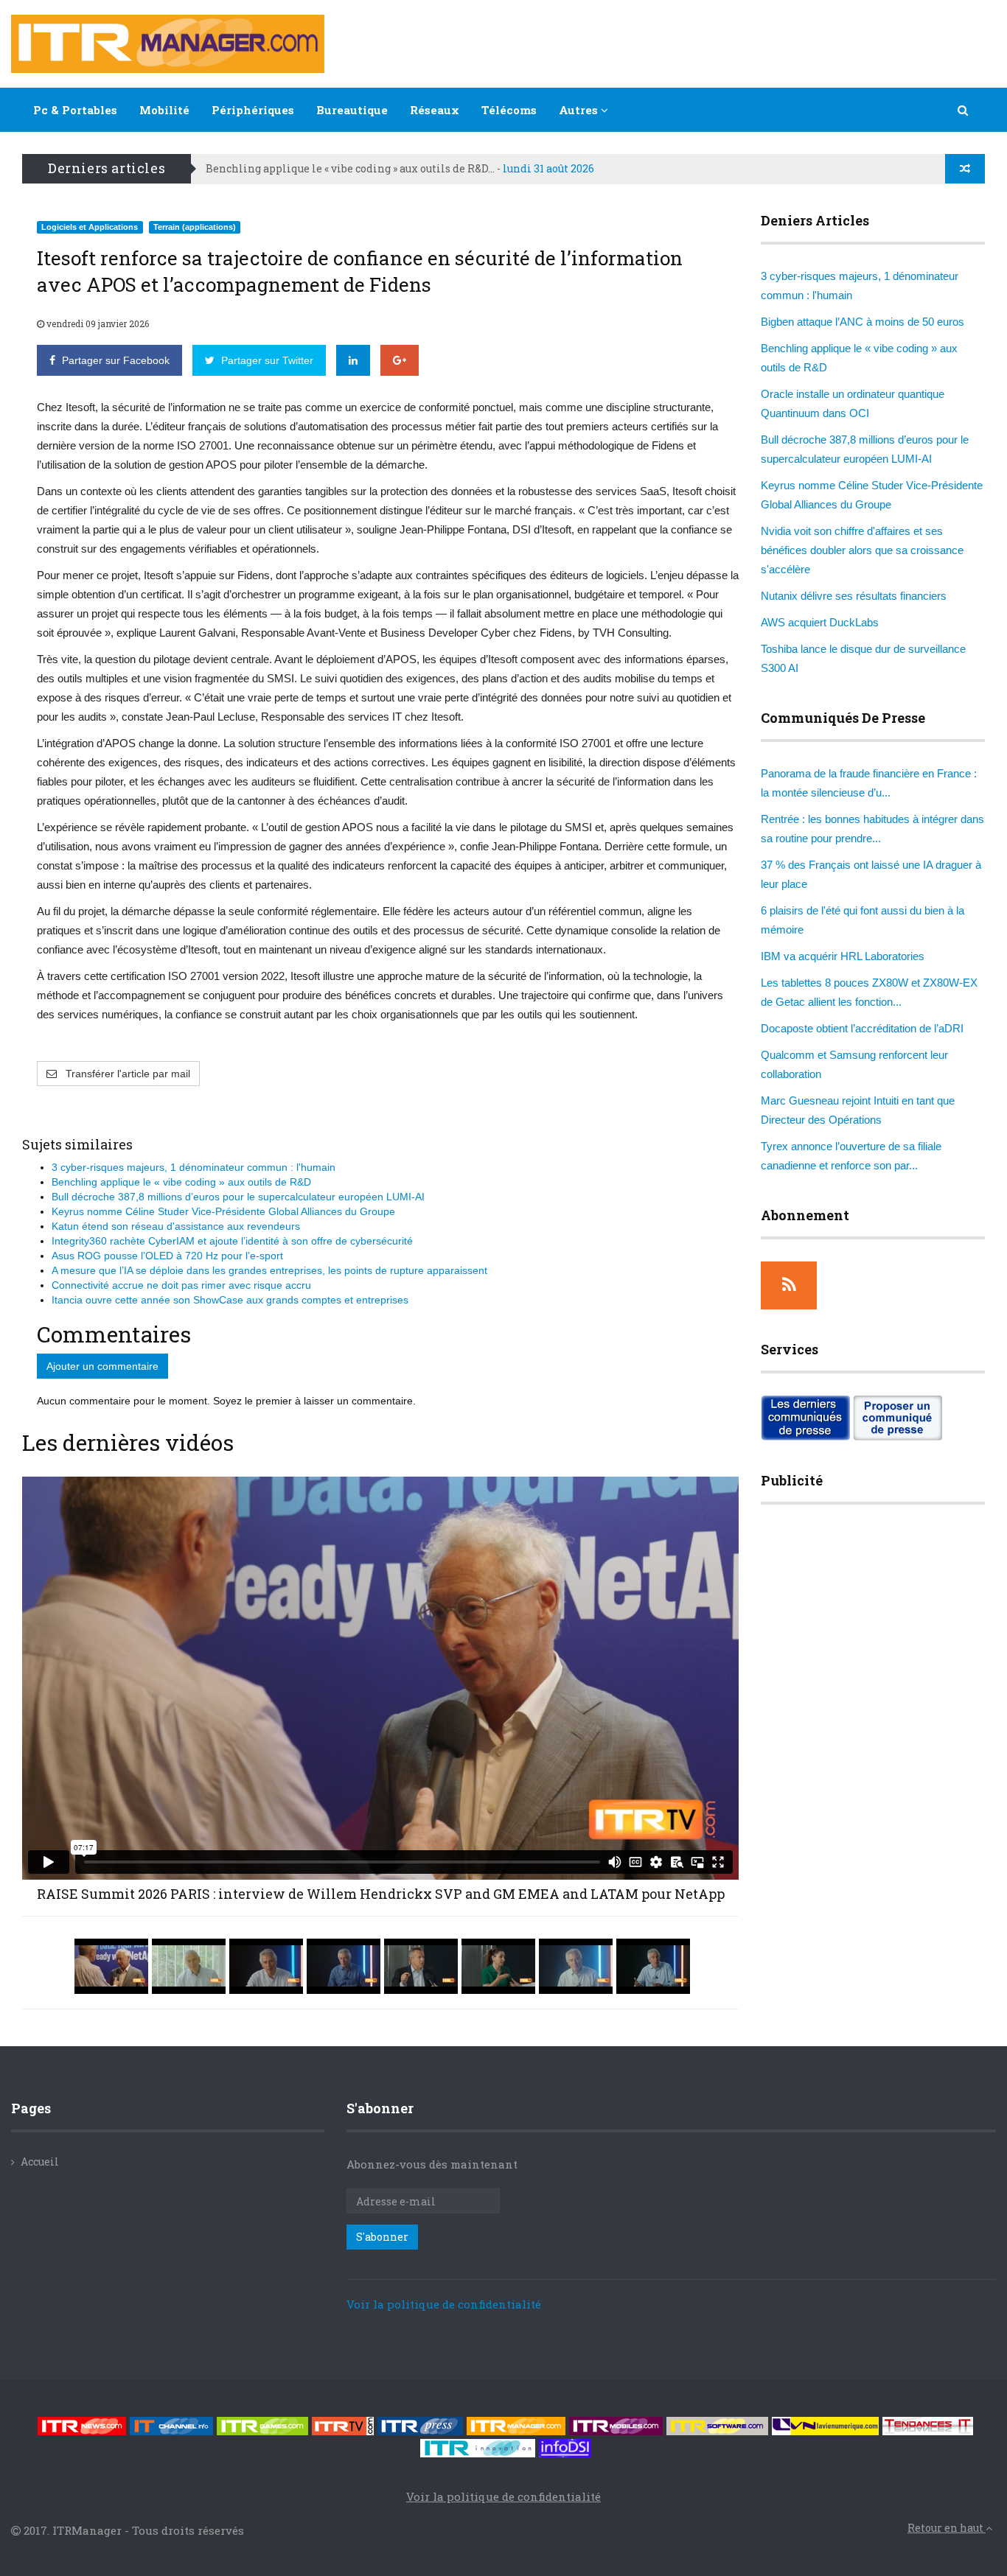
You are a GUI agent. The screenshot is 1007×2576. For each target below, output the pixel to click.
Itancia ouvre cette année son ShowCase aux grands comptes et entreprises (230, 1300)
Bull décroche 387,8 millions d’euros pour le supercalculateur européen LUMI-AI (238, 1197)
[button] (964, 110)
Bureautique (352, 110)
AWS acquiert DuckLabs (820, 622)
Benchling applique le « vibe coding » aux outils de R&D (181, 1182)
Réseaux (435, 110)
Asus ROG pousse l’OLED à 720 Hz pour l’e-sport (167, 1256)
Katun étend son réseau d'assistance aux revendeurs (176, 1226)
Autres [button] (580, 110)
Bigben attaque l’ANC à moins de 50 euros (863, 322)
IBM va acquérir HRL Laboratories (843, 956)
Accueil (40, 2162)
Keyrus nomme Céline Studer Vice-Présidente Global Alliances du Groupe (223, 1211)
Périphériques (253, 110)
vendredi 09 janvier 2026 (97, 323)
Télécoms (509, 110)
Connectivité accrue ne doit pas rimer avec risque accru (181, 1285)
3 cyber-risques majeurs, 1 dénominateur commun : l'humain (194, 1167)
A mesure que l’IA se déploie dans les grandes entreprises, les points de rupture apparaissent (269, 1270)
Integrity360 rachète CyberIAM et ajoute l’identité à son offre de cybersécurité (232, 1241)
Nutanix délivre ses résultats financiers (854, 596)
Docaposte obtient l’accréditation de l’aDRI (862, 1028)
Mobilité (164, 110)
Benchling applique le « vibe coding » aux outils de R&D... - (400, 168)
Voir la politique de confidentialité (444, 2304)
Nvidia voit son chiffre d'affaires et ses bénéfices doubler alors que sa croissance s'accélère (862, 550)
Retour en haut (947, 2528)
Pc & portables (75, 110)
